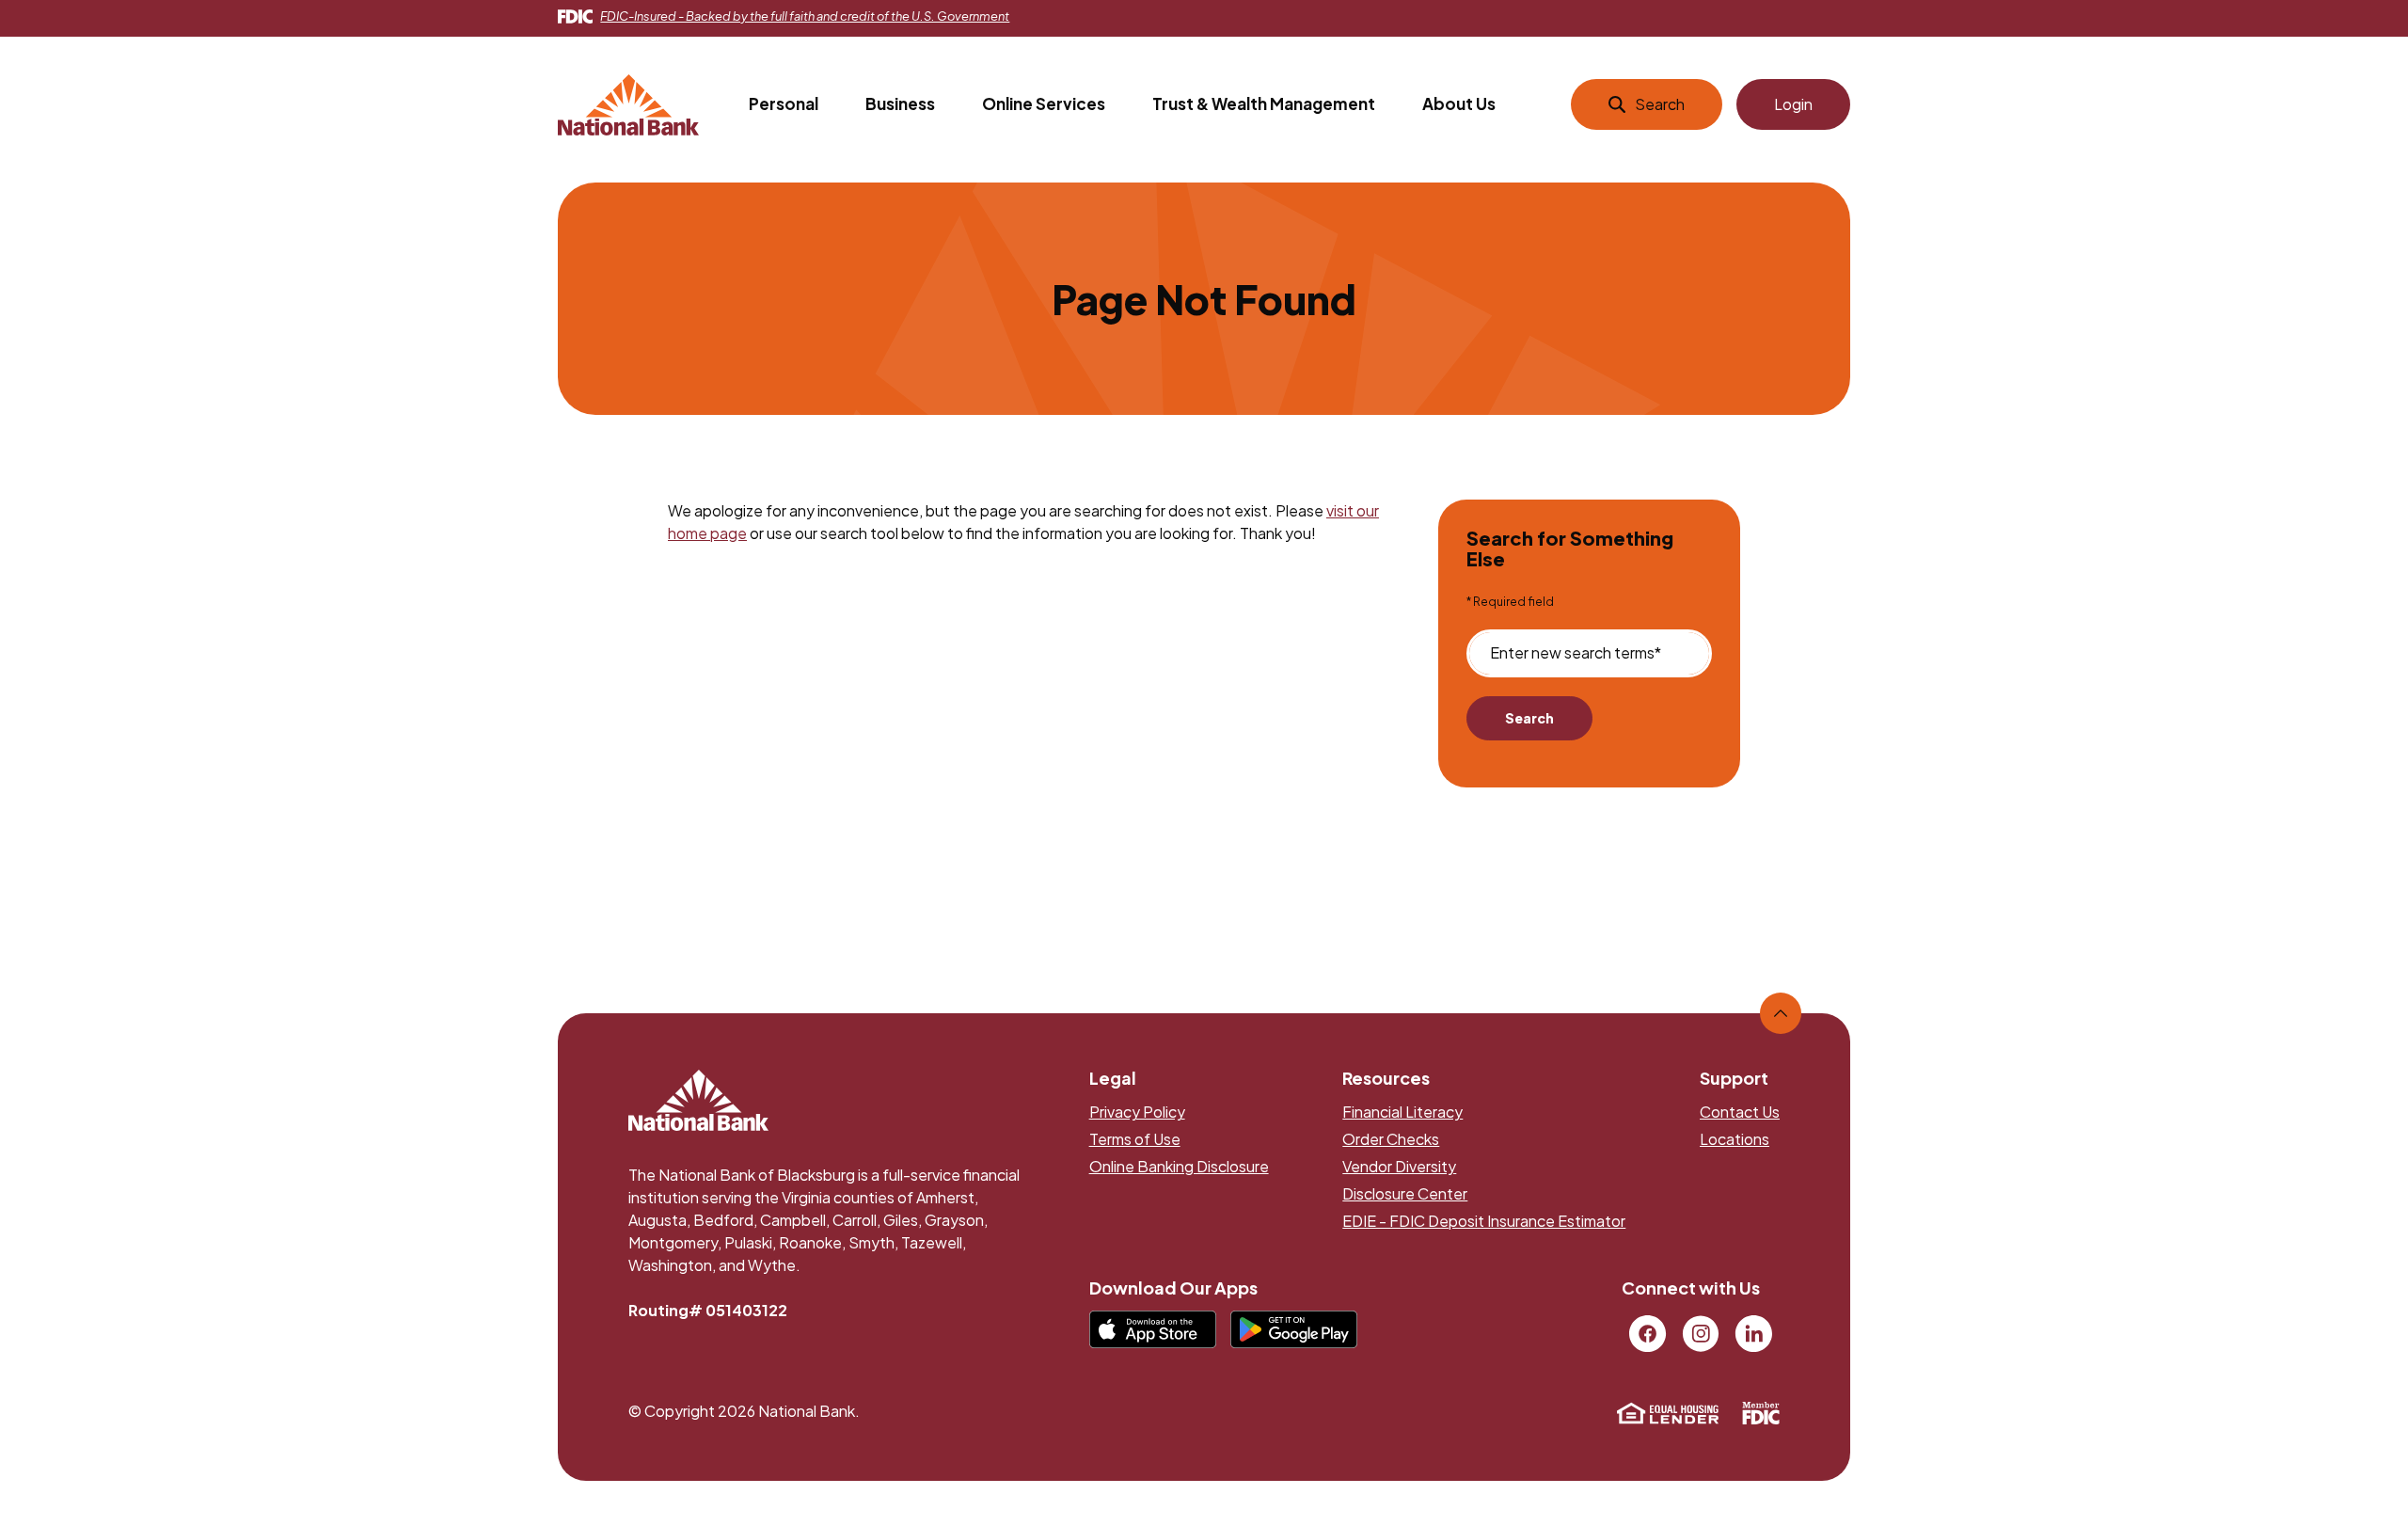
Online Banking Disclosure (1179, 1166)
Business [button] (900, 103)
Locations (1735, 1139)
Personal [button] (784, 103)
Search (1529, 718)
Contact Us (1740, 1112)
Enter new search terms (1576, 653)
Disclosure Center (1405, 1193)
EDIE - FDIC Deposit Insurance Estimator (1484, 1221)
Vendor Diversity (1399, 1166)
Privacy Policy (1137, 1112)
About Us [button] (1459, 103)
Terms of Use (1135, 1139)
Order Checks (1391, 1139)
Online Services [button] (1044, 103)
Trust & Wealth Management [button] (1264, 103)
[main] (1204, 556)
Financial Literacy (1402, 1112)
